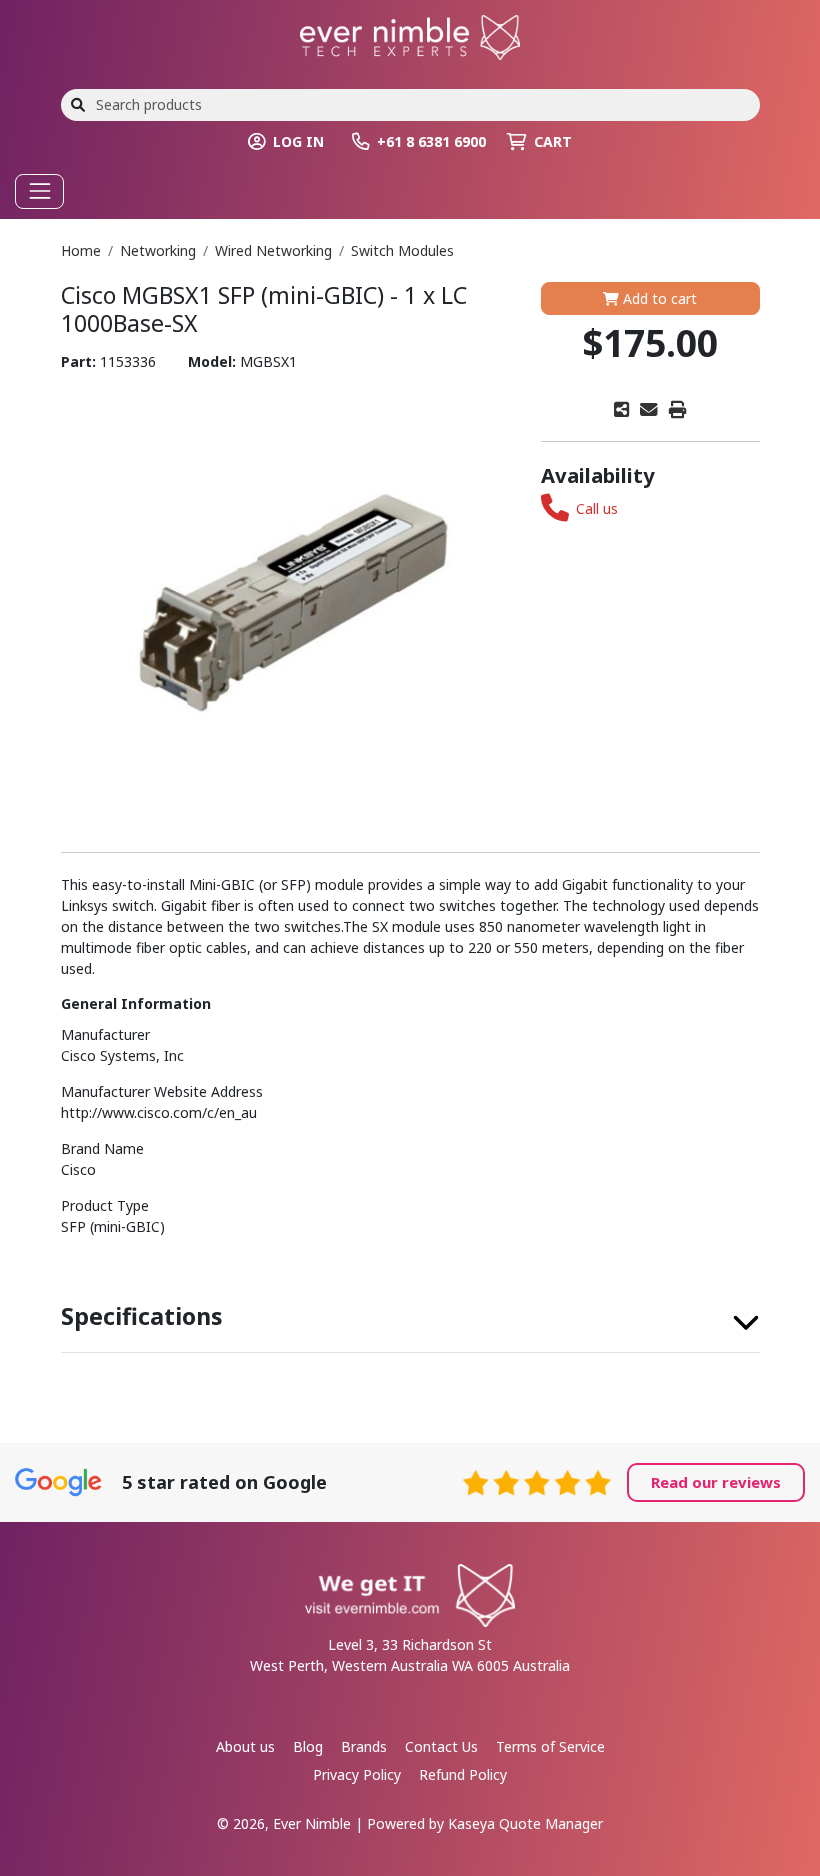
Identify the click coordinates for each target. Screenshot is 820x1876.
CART (553, 141)
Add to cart (658, 298)
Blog (308, 1746)
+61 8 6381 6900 (431, 141)
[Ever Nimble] (410, 35)
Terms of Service (550, 1746)
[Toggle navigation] (39, 191)
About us (245, 1746)
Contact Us (441, 1746)
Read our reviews (716, 1482)
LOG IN (298, 141)
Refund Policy (463, 1774)
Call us (597, 508)
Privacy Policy (357, 1774)
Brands (364, 1746)
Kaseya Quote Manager (525, 1823)
